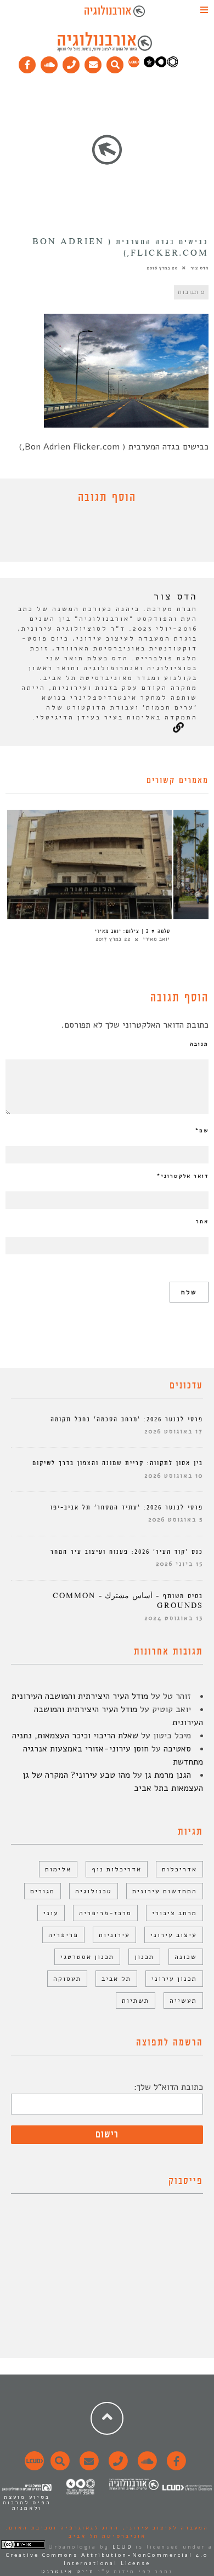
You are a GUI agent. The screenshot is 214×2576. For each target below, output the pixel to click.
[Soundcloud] (49, 62)
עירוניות (114, 1935)
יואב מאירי (157, 939)
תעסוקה (67, 1979)
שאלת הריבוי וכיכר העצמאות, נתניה (75, 1736)
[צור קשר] (117, 2467)
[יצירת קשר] (71, 62)
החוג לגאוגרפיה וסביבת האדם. (62, 2528)
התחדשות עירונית (165, 1891)
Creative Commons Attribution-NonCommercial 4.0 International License (107, 2559)
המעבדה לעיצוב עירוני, (164, 2528)
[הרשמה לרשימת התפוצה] (93, 62)
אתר (202, 1221)
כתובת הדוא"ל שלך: (168, 2087)
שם (202, 1131)
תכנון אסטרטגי (87, 1957)
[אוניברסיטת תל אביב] (161, 65)
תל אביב (116, 1979)
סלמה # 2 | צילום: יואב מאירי (133, 931)
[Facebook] (27, 62)
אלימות (58, 1869)
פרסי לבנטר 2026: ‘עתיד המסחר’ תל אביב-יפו (127, 1508)
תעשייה (183, 2001)
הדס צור (199, 268)
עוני (51, 1913)
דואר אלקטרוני (183, 1176)
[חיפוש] (115, 62)
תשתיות (136, 2001)
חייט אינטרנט (68, 2572)
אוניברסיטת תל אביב (107, 2536)
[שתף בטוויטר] (99, 535)
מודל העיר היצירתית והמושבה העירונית (80, 1696)
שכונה (186, 1957)
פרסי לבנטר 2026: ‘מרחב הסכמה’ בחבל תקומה (127, 1419)
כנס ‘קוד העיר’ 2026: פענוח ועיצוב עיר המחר (127, 1552)
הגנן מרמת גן (168, 1775)
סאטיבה (177, 1749)
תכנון (144, 1957)
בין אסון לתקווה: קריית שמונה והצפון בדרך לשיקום (118, 1463)
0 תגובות (191, 292)
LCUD (122, 2547)
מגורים (43, 1891)
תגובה (199, 1044)
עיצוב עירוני (174, 1935)
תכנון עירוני (174, 1979)
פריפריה (63, 1935)
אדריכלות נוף (117, 1869)
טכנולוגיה (94, 1891)
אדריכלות (179, 1869)
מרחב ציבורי (174, 1913)
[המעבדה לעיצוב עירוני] (134, 65)
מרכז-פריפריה (105, 1913)
